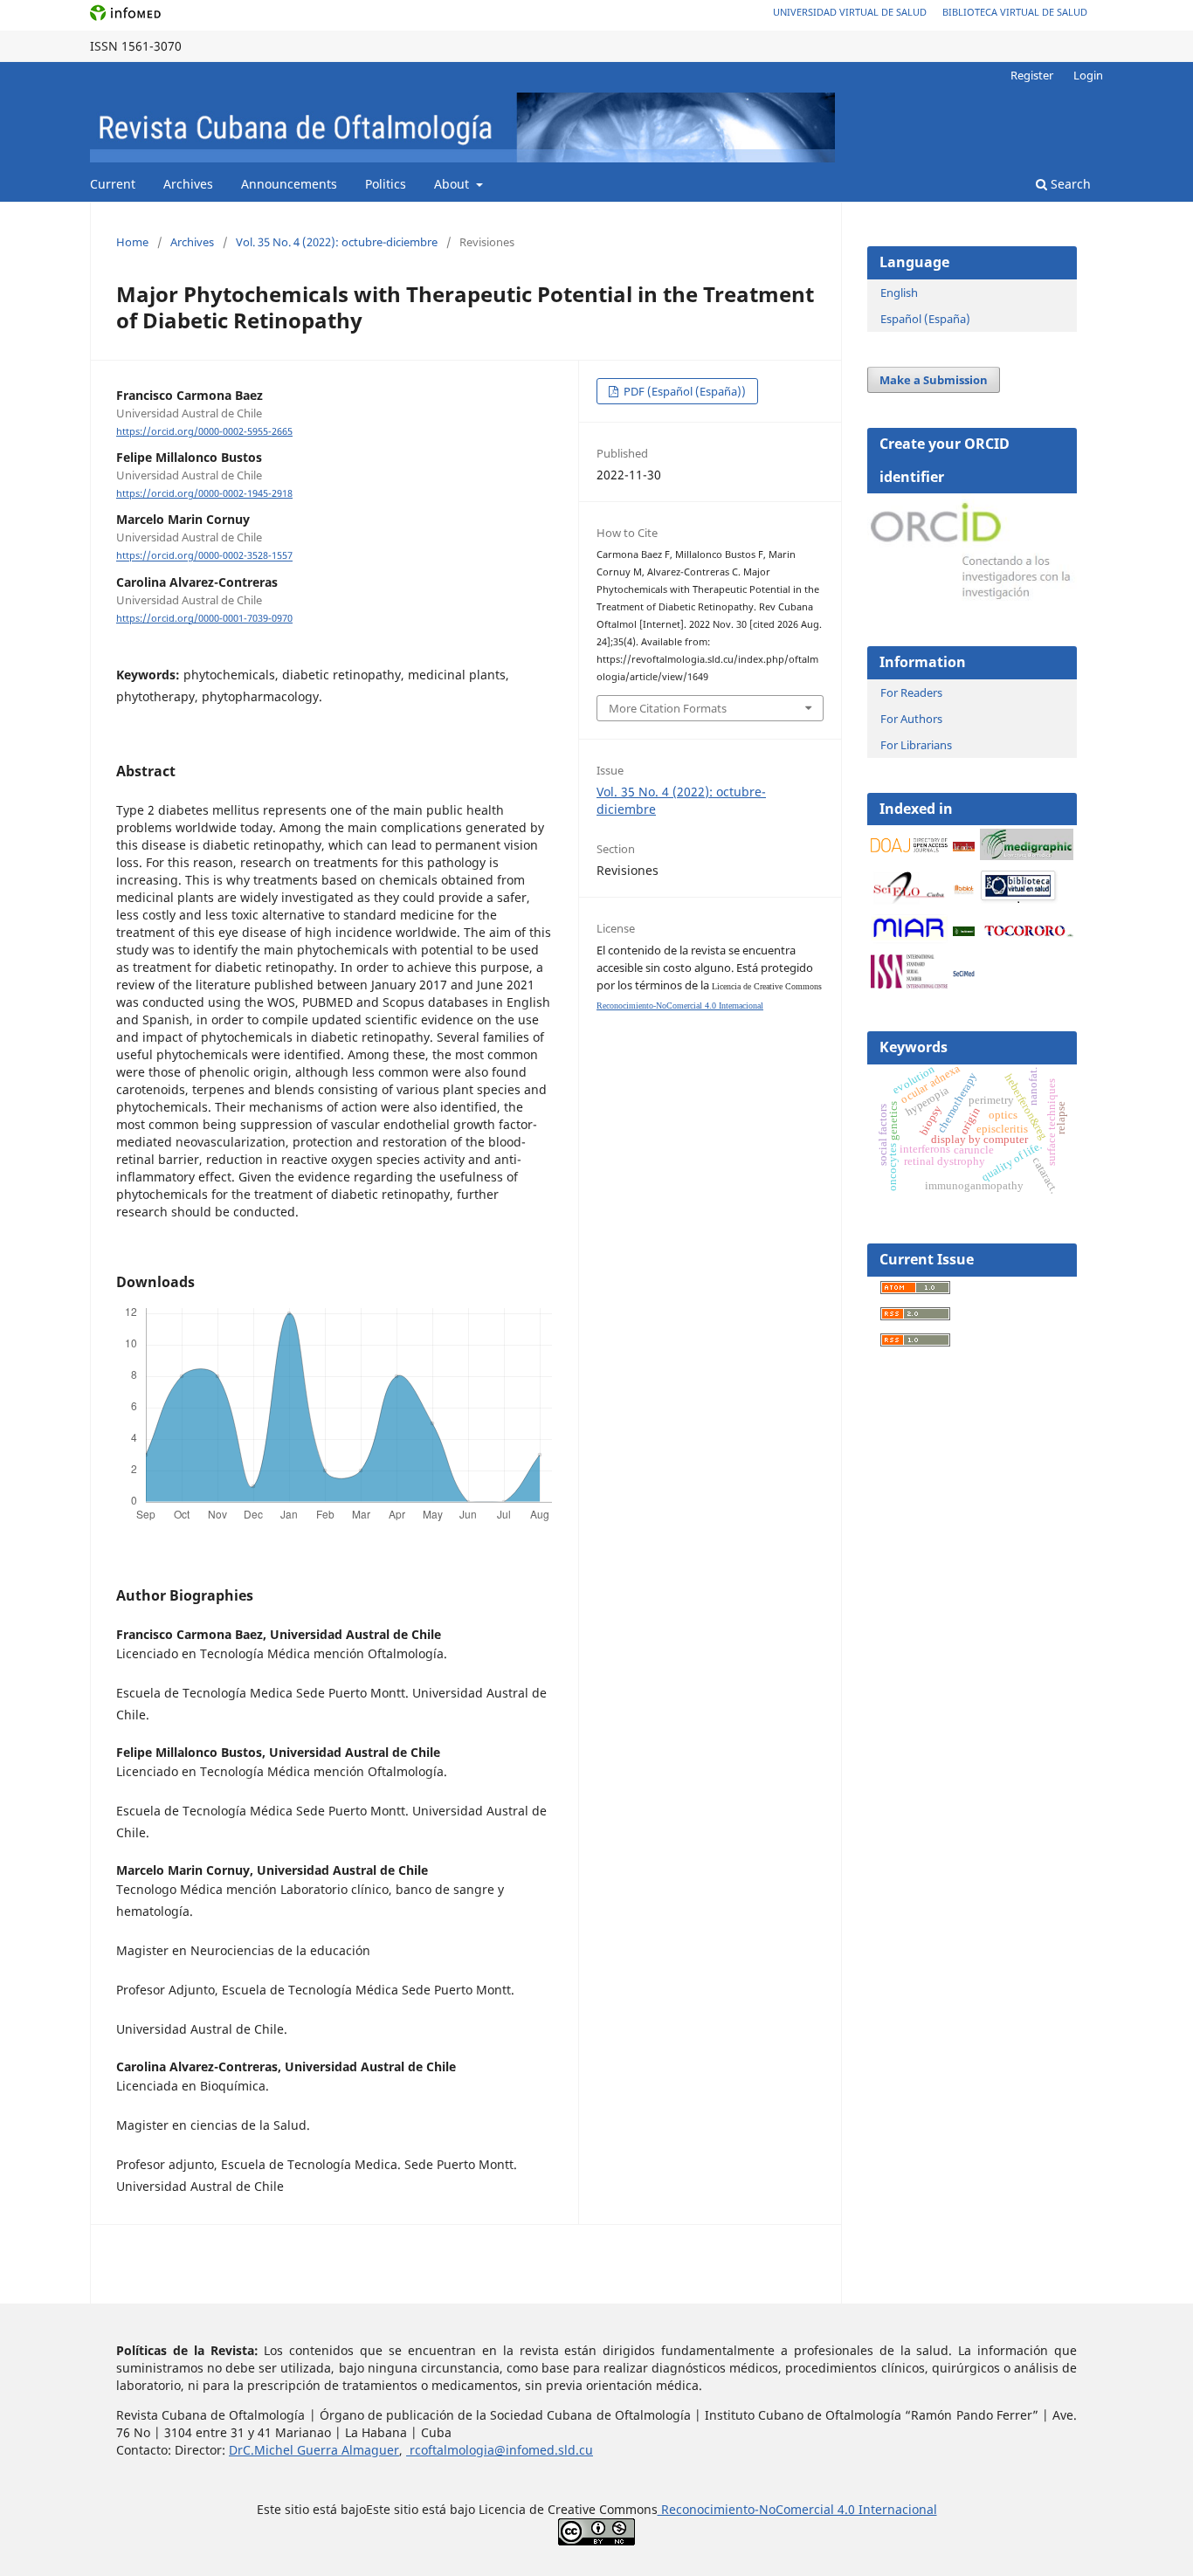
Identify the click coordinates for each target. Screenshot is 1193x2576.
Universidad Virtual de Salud (850, 12)
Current (113, 184)
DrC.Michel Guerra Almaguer (314, 2450)
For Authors (911, 719)
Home (132, 242)
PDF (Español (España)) (683, 391)
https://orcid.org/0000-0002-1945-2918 (204, 493)
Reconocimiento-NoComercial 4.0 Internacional (680, 1006)
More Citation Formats (668, 708)
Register (1032, 75)
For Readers (911, 692)
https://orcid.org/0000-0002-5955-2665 (204, 431)
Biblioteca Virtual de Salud (1015, 12)
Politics (386, 184)
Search (1069, 184)
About (453, 184)
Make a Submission (934, 380)
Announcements (289, 184)
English (899, 293)
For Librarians (916, 745)
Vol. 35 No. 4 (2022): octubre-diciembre (337, 242)
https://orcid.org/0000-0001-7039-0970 (204, 618)
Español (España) (925, 319)
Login (1088, 75)
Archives (188, 184)
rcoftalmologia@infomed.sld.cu (500, 2450)
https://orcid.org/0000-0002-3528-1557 (204, 556)
